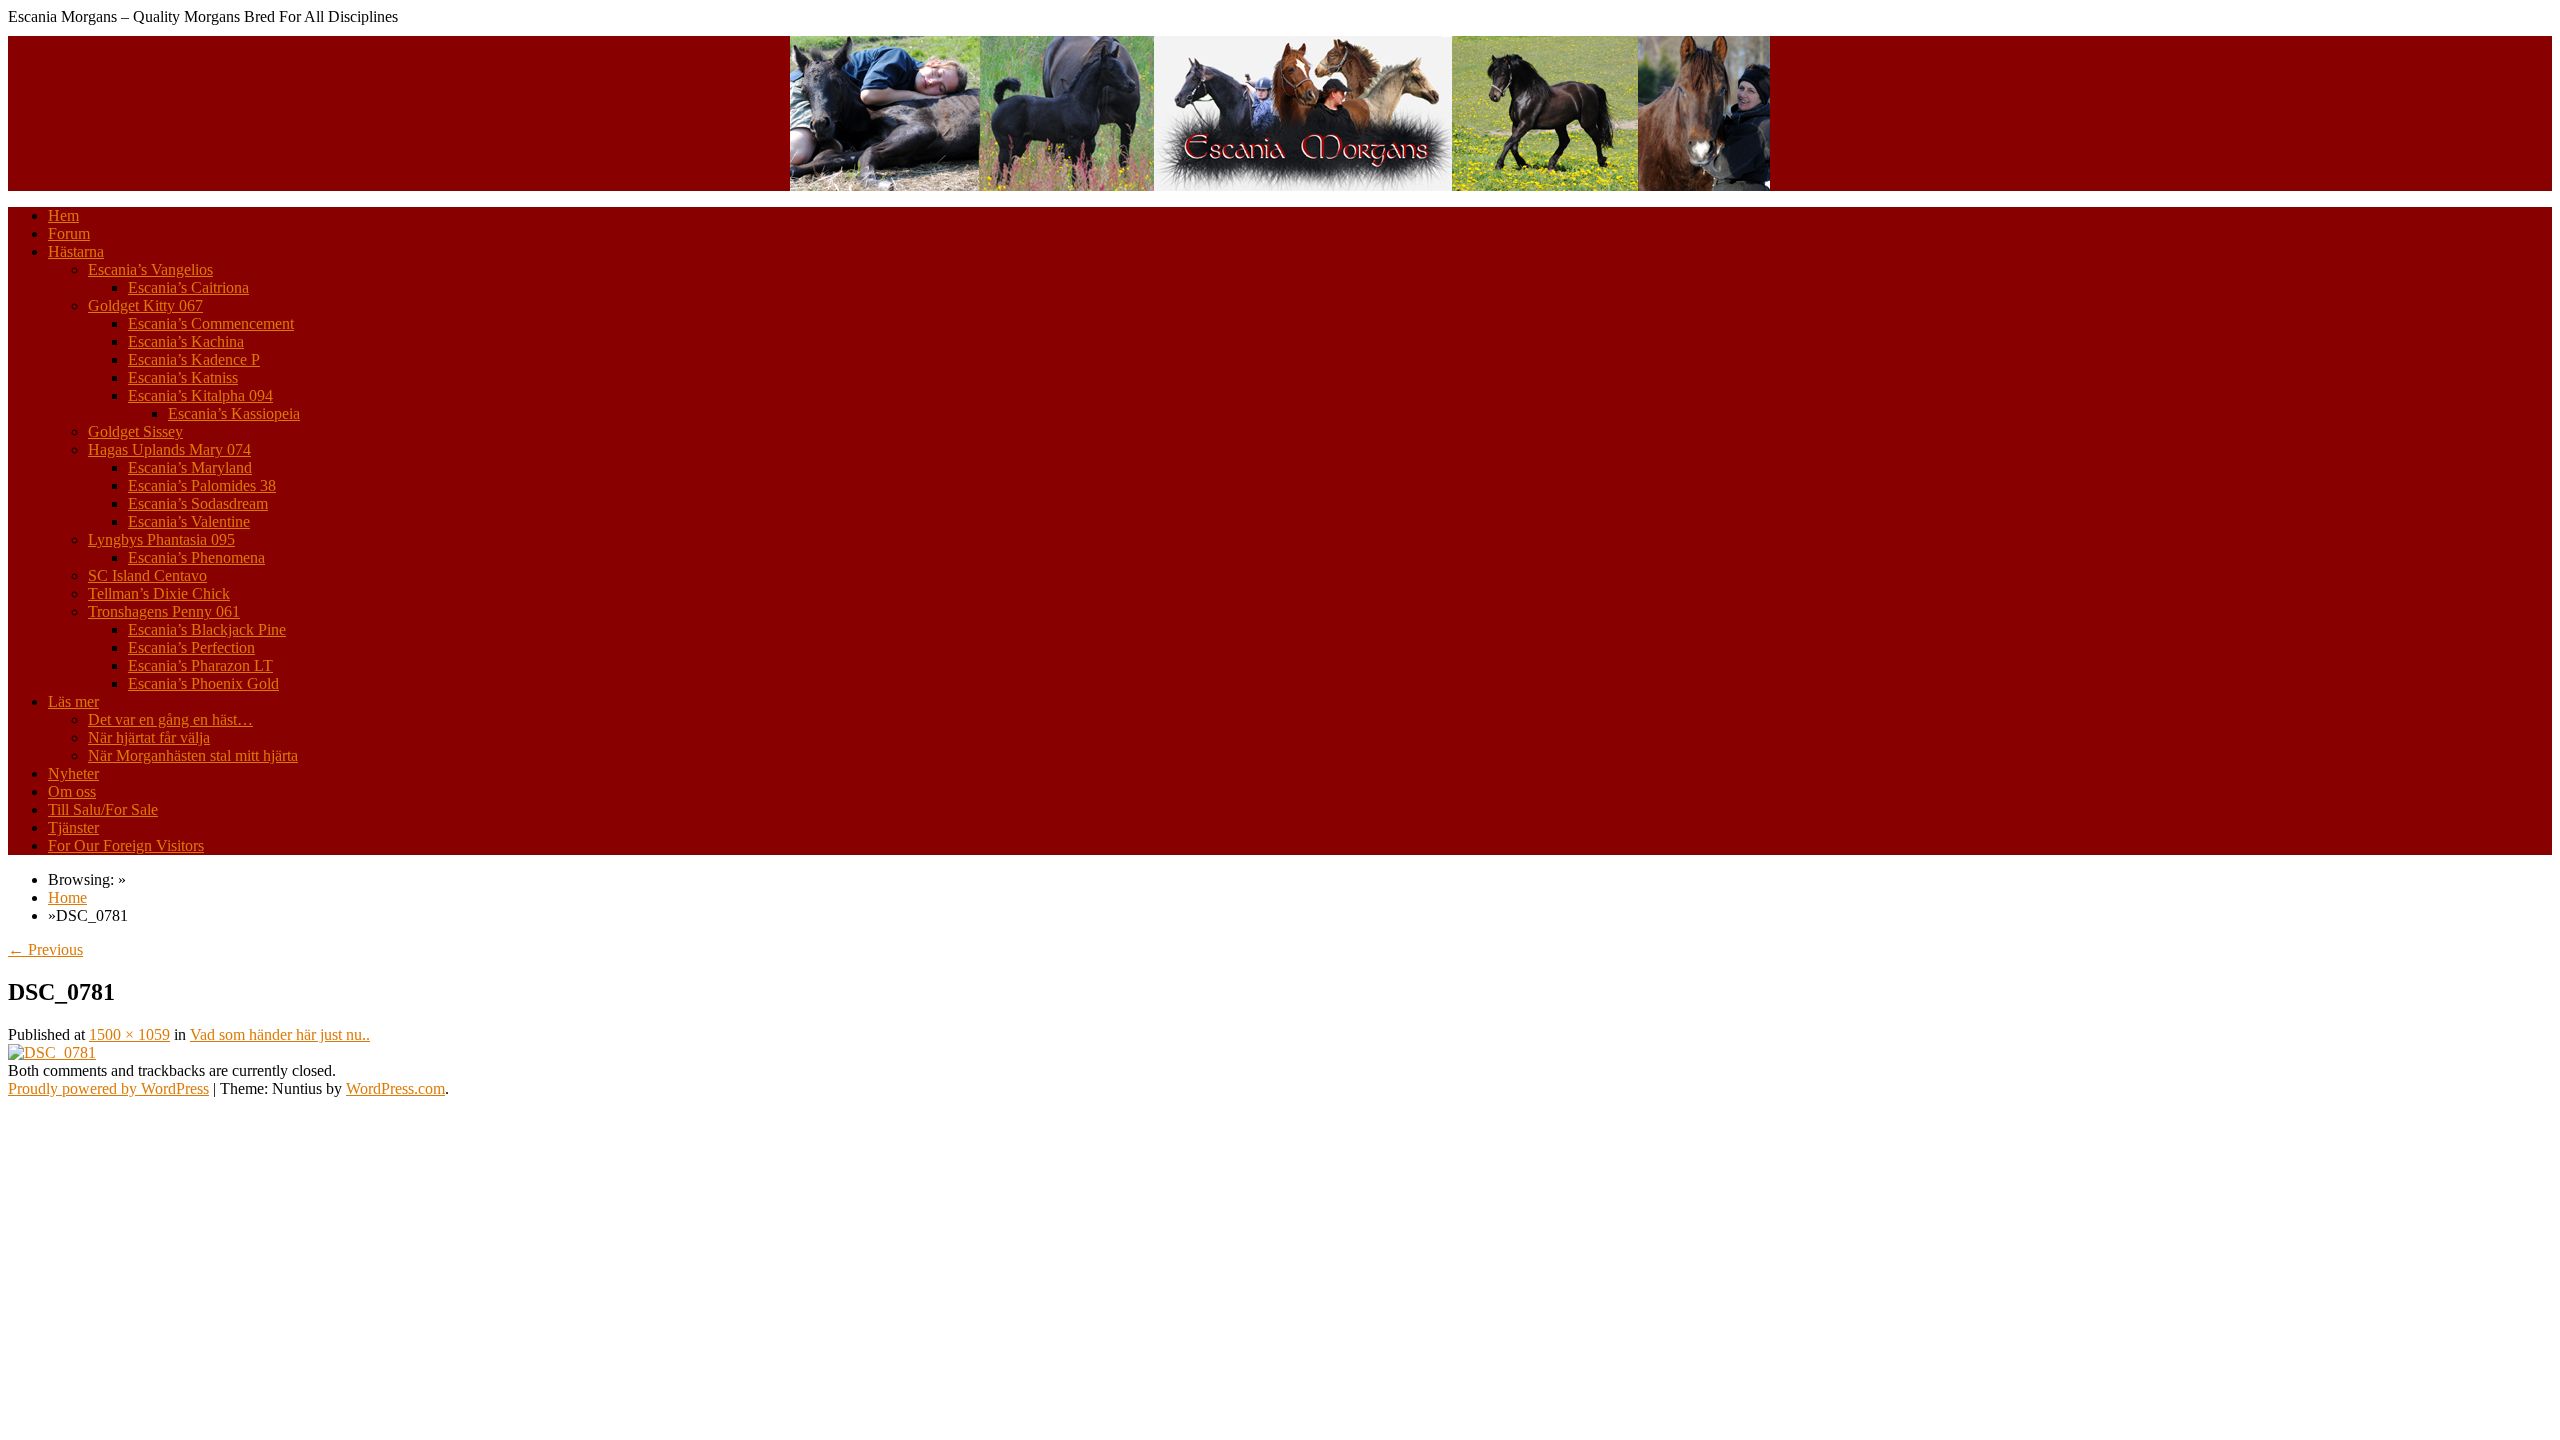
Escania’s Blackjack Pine (207, 629)
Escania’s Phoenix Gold (203, 683)
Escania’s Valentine (189, 521)
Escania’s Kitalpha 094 (200, 395)
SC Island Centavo (147, 575)
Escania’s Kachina (186, 341)
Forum (69, 233)
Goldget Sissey (135, 431)
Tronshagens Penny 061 (164, 611)
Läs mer (73, 701)
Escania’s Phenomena (196, 557)
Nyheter (73, 773)
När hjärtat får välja (149, 737)
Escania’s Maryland (190, 467)
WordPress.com (395, 1088)
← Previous (45, 949)
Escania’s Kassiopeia (234, 413)
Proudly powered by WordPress (108, 1088)
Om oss (72, 791)
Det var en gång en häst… (170, 719)
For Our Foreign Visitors (126, 845)
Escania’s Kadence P (194, 359)
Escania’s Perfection (191, 647)
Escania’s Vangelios (150, 269)
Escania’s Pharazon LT (200, 665)
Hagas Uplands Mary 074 (169, 449)
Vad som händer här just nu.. (280, 1034)
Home (67, 897)
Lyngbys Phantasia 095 (161, 539)
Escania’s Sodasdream (198, 503)
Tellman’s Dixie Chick (159, 593)
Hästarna (76, 251)
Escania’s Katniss (183, 377)
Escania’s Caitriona (188, 287)
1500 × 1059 (129, 1034)
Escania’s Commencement (211, 323)
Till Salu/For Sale (103, 809)
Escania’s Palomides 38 (202, 485)
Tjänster (73, 827)
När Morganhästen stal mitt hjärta (193, 755)
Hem (63, 215)
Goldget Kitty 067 (145, 305)
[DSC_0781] (52, 1052)
